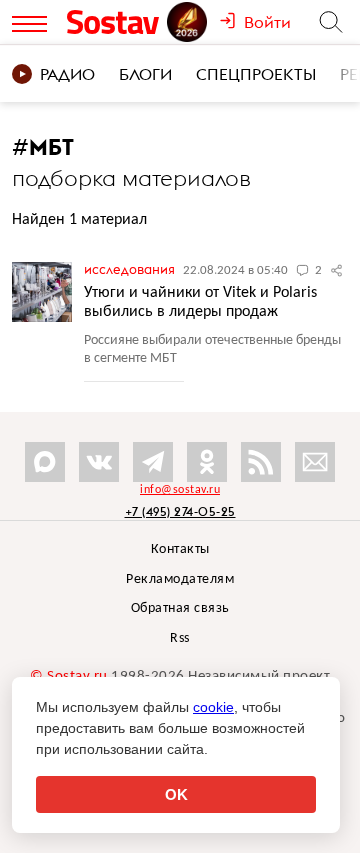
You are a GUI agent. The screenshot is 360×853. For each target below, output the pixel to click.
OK (176, 794)
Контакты (180, 549)
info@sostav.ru (180, 490)
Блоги (145, 74)
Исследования (131, 269)
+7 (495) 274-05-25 (180, 511)
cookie (213, 707)
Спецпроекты (256, 74)
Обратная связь (180, 608)
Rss (180, 638)
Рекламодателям (180, 579)
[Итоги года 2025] (189, 22)
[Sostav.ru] (116, 22)
